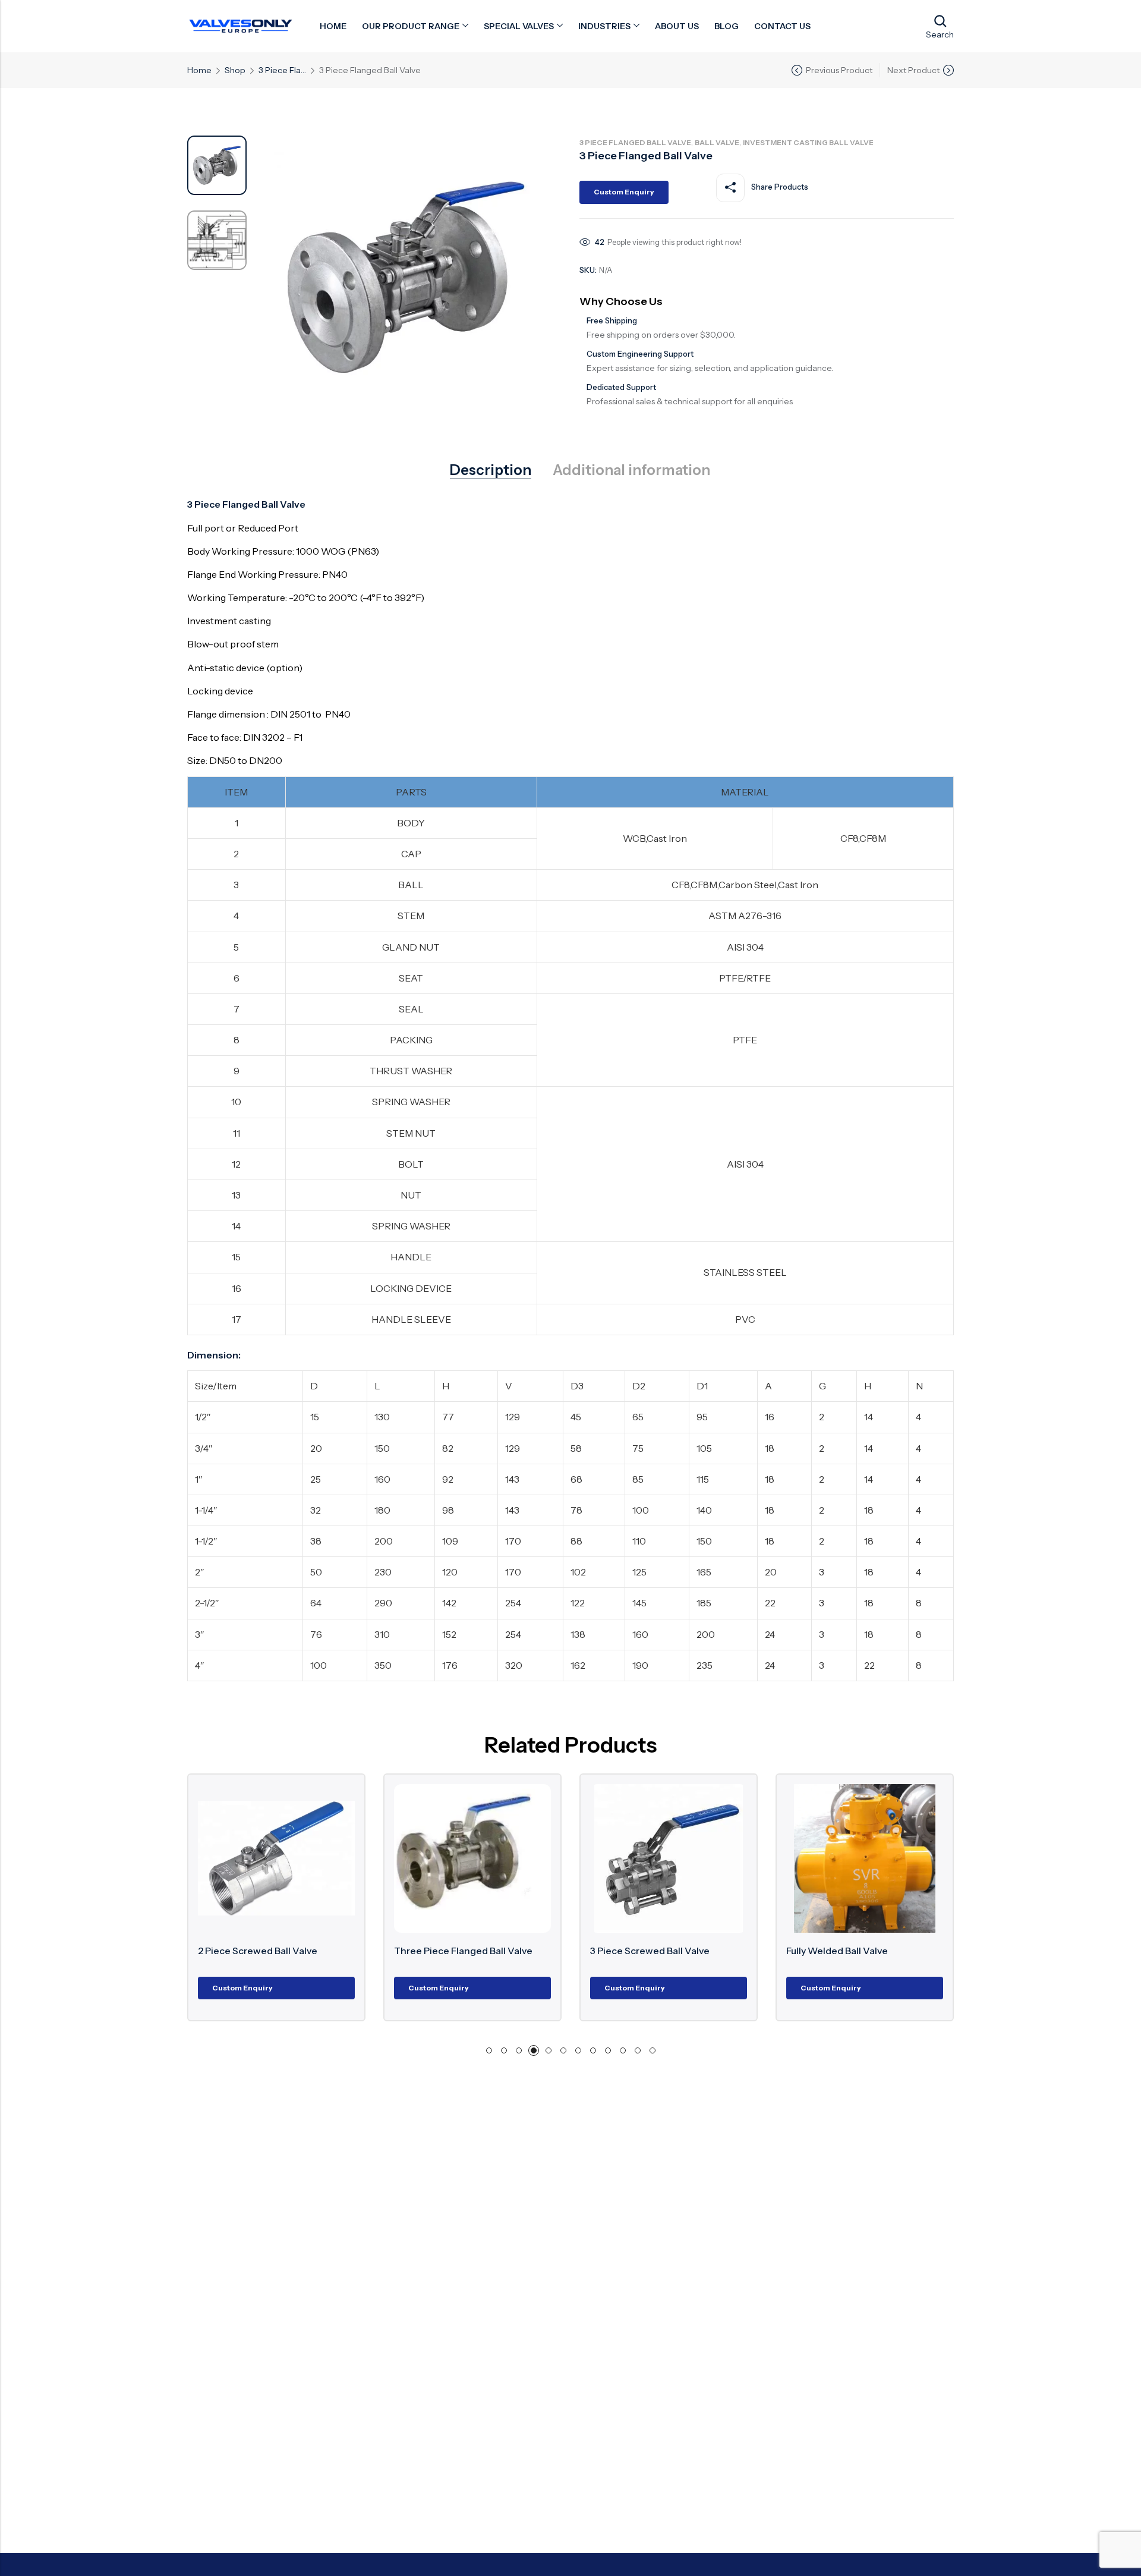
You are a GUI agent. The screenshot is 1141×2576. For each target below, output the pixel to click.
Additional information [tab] (631, 470)
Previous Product (839, 70)
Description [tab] (491, 470)
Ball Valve (717, 142)
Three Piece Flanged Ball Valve (347, 1951)
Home (199, 70)
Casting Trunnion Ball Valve (927, 1951)
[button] (489, 2050)
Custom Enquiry (624, 192)
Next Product (913, 70)
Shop (235, 70)
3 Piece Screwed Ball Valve (533, 1951)
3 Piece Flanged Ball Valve (282, 70)
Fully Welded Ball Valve (721, 1951)
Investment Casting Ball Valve (808, 142)
